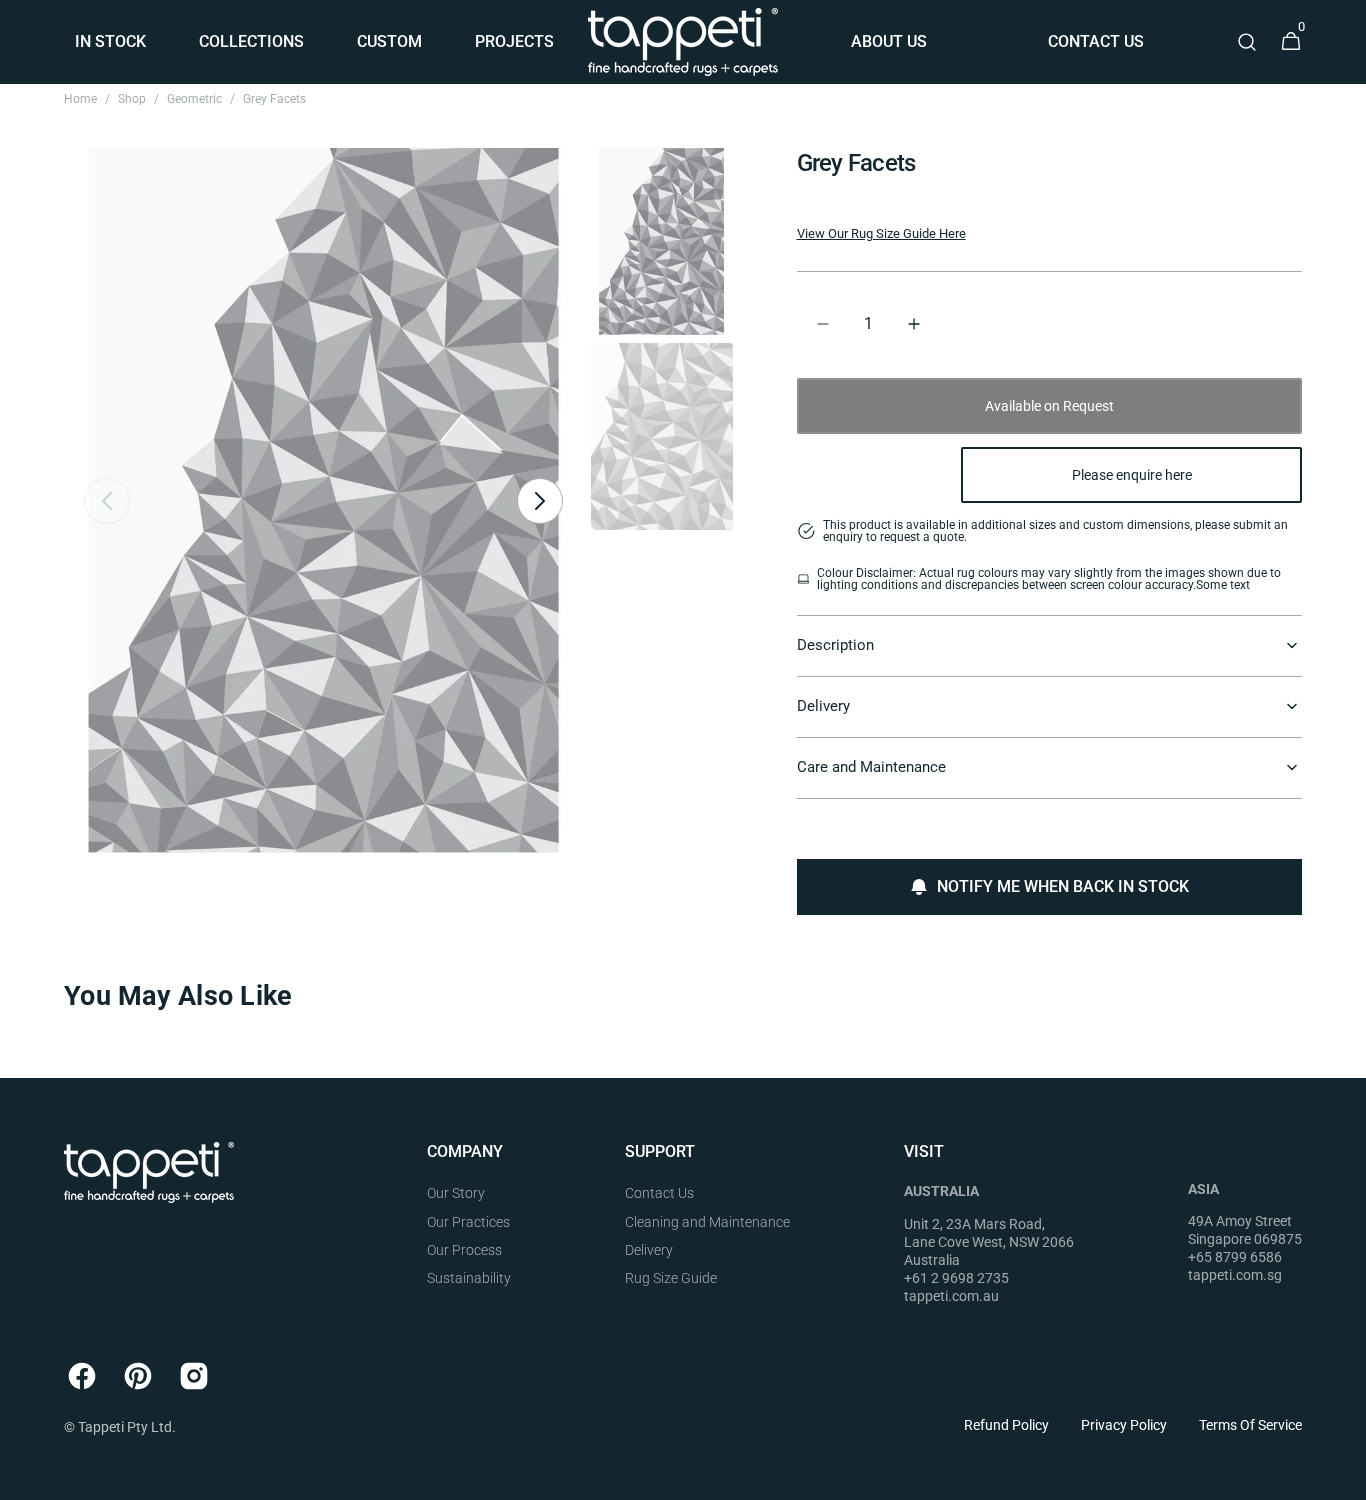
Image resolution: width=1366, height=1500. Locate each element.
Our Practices (468, 1222)
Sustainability (469, 1278)
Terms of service (1250, 1425)
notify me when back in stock (1063, 886)
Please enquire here (1132, 475)
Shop (132, 99)
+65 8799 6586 (1235, 1257)
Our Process (464, 1250)
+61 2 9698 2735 (956, 1278)
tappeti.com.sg (1235, 1275)
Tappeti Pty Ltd (125, 1427)
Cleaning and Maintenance (707, 1222)
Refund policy (1006, 1425)
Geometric (194, 99)
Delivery (649, 1250)
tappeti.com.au (951, 1296)
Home (80, 99)
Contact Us (659, 1193)
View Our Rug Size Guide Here (881, 233)
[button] (1247, 42)
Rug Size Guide (671, 1278)
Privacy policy (1124, 1425)
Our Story (456, 1193)
